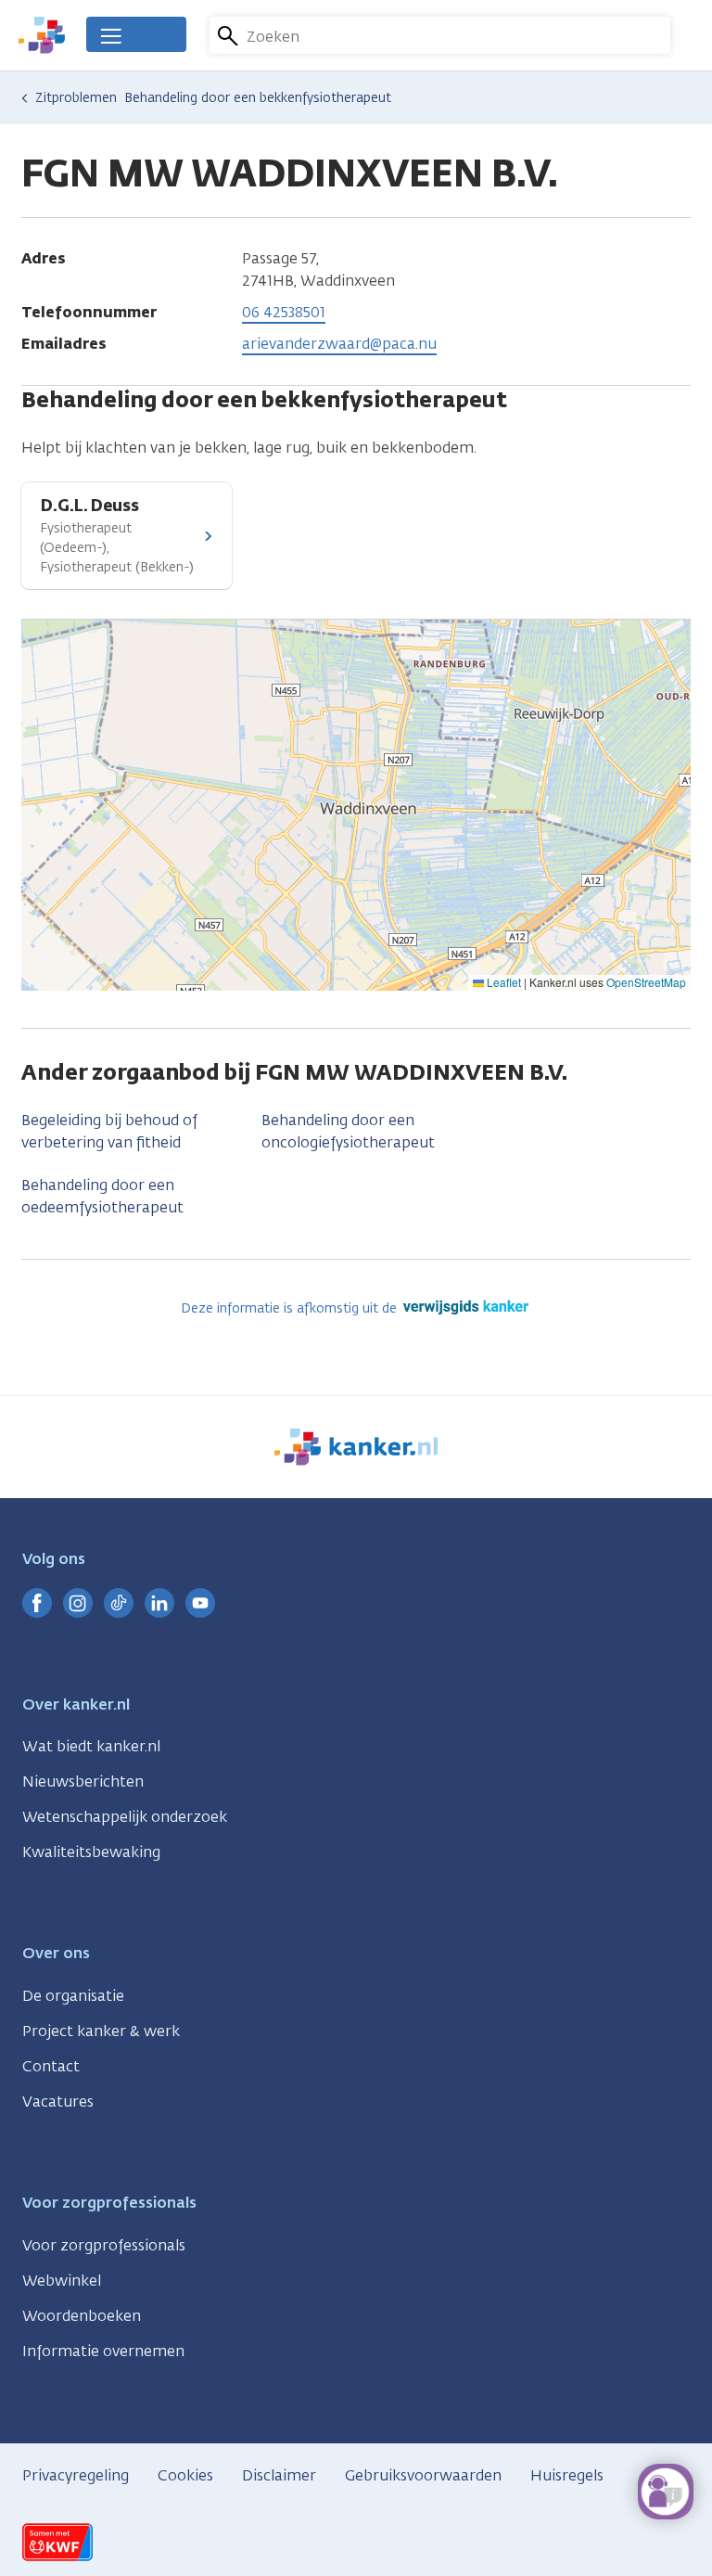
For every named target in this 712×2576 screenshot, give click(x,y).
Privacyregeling (76, 2475)
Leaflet (502, 982)
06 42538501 (284, 312)
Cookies (185, 2475)
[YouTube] (200, 1603)
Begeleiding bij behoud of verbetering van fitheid (109, 1131)
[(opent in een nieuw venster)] (37, 1603)
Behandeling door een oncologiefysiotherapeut (348, 1131)
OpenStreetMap (646, 982)
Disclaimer (279, 2475)
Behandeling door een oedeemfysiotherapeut (102, 1196)
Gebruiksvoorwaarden (423, 2475)
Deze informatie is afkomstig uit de (291, 1308)
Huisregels (567, 2475)
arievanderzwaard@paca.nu (339, 344)
